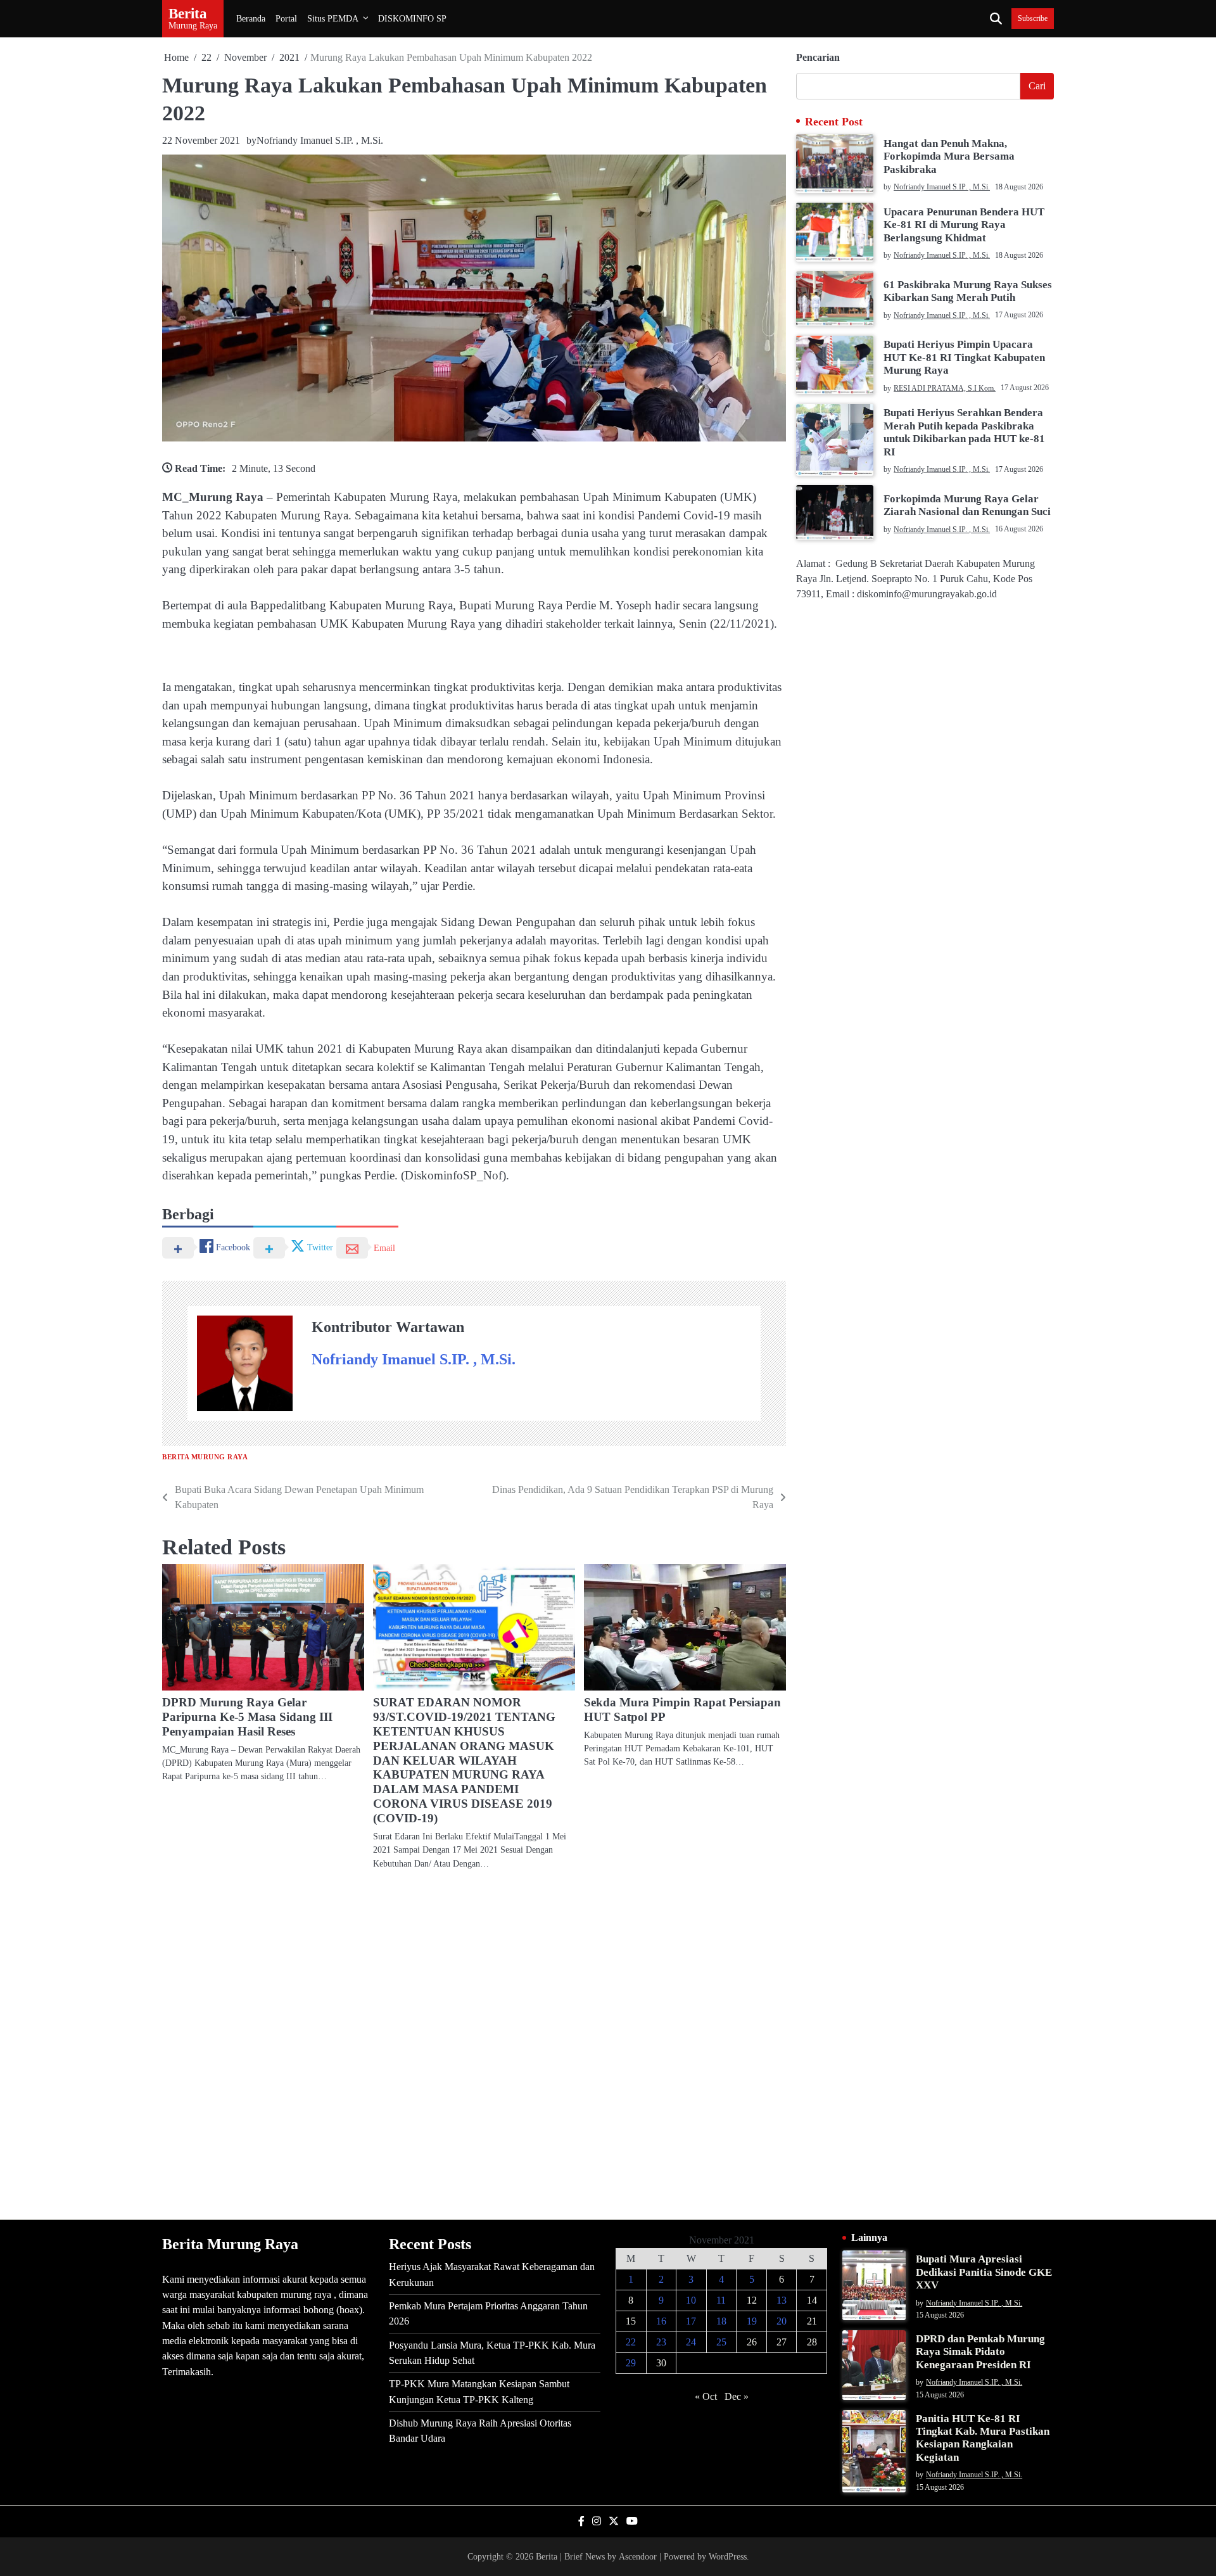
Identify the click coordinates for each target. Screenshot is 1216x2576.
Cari (1037, 86)
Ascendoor (638, 2556)
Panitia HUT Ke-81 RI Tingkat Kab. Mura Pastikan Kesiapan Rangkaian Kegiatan (983, 2438)
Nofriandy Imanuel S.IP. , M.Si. (320, 140)
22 (631, 2342)
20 (782, 2321)
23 (661, 2342)
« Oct (706, 2396)
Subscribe (1033, 19)
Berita (188, 13)
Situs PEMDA (333, 18)
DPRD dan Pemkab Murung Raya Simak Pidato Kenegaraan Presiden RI (980, 2352)
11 (721, 2300)
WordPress (728, 2556)
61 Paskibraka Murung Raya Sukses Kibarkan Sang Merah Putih (968, 290)
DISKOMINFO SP (412, 18)
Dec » (737, 2396)
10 (691, 2300)
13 (782, 2300)
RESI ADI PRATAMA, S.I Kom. (945, 388)
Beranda (251, 18)
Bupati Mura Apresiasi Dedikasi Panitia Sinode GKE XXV (984, 2272)
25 (721, 2342)
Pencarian (818, 57)
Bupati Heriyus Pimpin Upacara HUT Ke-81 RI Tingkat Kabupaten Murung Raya (964, 357)
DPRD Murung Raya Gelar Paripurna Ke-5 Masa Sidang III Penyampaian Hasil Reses (247, 1717)
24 (691, 2342)
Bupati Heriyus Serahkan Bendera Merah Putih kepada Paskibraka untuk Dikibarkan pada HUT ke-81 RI (964, 432)
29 (631, 2363)
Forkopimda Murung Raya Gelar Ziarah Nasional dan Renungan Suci (967, 504)
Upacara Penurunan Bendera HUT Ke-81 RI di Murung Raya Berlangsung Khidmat (964, 224)
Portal (286, 18)
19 (752, 2321)
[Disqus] (474, 2044)
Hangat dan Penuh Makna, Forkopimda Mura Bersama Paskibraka (949, 156)
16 (661, 2321)
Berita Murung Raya (205, 1457)
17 (691, 2321)
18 (721, 2321)
